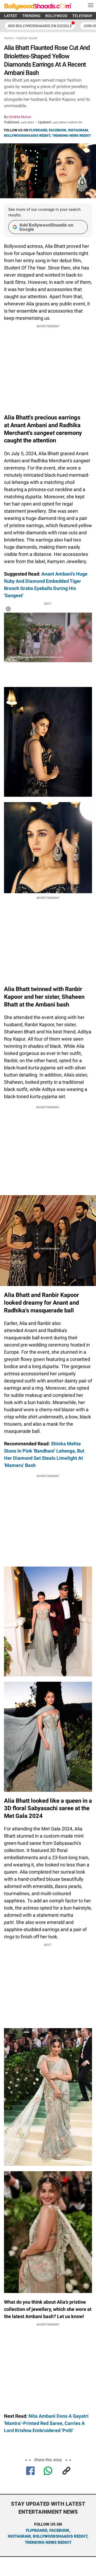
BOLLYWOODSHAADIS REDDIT (27, 136)
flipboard (37, 2530)
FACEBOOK (57, 130)
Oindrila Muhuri (20, 117)
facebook (59, 2530)
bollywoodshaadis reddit (60, 2536)
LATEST (11, 16)
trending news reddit (48, 2542)
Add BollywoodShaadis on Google (46, 227)
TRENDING (31, 16)
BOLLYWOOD (56, 16)
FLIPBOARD (38, 130)
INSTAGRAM (78, 130)
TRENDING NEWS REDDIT (71, 136)
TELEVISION (83, 16)
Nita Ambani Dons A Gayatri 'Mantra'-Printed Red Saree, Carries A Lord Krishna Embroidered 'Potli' (46, 2423)
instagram (19, 2536)
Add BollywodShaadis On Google (40, 26)
